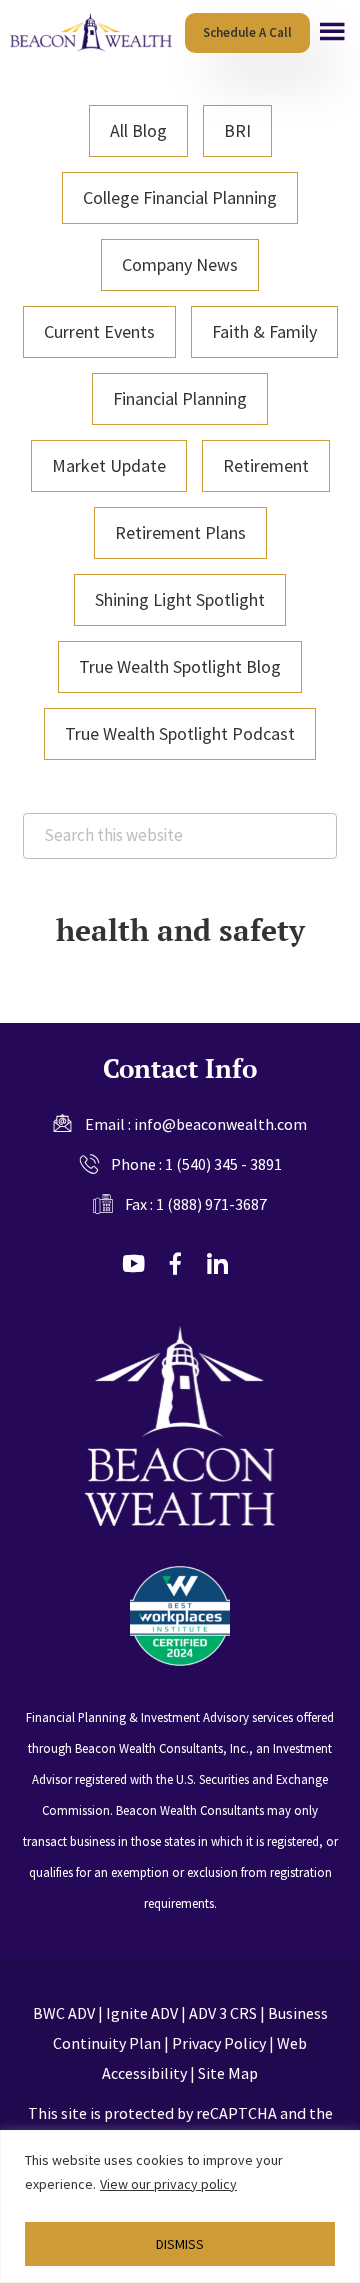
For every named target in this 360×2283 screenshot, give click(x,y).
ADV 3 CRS (223, 2013)
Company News (180, 264)
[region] (180, 2206)
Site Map (228, 2073)
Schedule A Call (247, 32)
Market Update (109, 465)
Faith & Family (264, 331)
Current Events (99, 331)
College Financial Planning (180, 197)
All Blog (138, 130)
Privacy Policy (219, 2043)
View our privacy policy (168, 2184)
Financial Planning (180, 398)
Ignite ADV (142, 2013)
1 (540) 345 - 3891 (223, 1164)
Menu (332, 32)
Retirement (266, 465)
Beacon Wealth (93, 32)
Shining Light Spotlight (180, 599)
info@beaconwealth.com (220, 1124)
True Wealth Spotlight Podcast (180, 733)
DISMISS (180, 2244)
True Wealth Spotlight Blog (180, 666)
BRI (237, 130)
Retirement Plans (180, 532)
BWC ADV (64, 2013)
